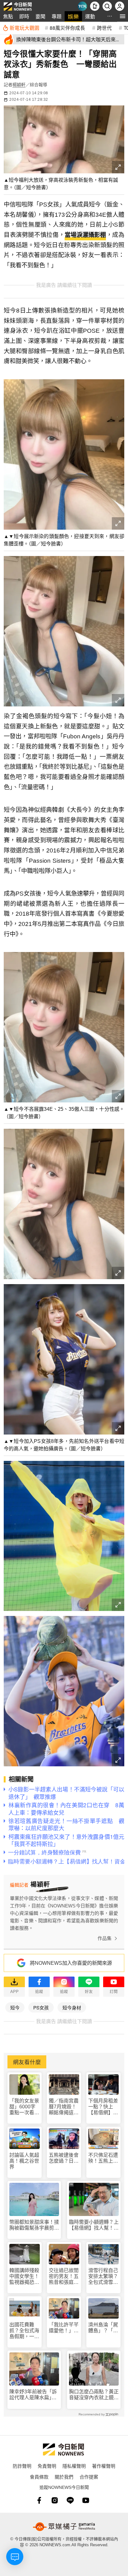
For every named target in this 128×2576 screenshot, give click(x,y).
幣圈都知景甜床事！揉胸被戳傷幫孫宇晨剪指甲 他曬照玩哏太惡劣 (34, 2225)
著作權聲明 (104, 2466)
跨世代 (104, 28)
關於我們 (64, 2477)
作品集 (105, 1938)
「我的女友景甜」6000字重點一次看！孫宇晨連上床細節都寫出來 (24, 2107)
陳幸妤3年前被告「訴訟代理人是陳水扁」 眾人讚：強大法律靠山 (34, 2395)
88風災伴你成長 (67, 28)
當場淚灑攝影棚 (85, 235)
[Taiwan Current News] (82, 6)
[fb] (39, 2500)
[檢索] (107, 6)
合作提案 (89, 2477)
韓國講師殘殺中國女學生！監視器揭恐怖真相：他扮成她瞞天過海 (24, 2277)
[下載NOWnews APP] (95, 6)
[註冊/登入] (120, 6)
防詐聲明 (22, 2466)
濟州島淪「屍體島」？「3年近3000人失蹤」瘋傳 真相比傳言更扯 (103, 2328)
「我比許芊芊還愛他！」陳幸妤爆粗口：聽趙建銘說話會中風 (64, 2328)
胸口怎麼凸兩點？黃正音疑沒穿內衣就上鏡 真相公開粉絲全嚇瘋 (94, 2395)
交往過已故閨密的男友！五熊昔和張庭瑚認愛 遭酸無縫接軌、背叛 (64, 2277)
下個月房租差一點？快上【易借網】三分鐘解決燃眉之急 (103, 2107)
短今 (15, 2007)
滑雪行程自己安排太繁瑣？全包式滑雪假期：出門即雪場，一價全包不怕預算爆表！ (103, 2277)
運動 (90, 16)
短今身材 (72, 2007)
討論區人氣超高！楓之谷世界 (24, 2161)
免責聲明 (47, 2466)
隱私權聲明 (74, 2466)
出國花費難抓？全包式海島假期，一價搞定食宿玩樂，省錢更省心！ (24, 2331)
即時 (24, 16)
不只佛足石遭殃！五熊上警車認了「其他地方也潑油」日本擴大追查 (103, 2158)
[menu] (123, 16)
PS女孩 (41, 2007)
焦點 (8, 16)
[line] (70, 2500)
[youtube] (86, 2500)
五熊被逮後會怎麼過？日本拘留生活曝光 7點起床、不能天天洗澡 (64, 2158)
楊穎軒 (19, 85)
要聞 (40, 16)
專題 (57, 16)
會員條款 (39, 2477)
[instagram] (55, 2500)
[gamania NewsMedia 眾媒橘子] (64, 2527)
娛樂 (73, 16)
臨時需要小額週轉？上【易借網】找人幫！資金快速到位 (94, 2225)
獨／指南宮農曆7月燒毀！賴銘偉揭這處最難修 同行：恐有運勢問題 (64, 2107)
